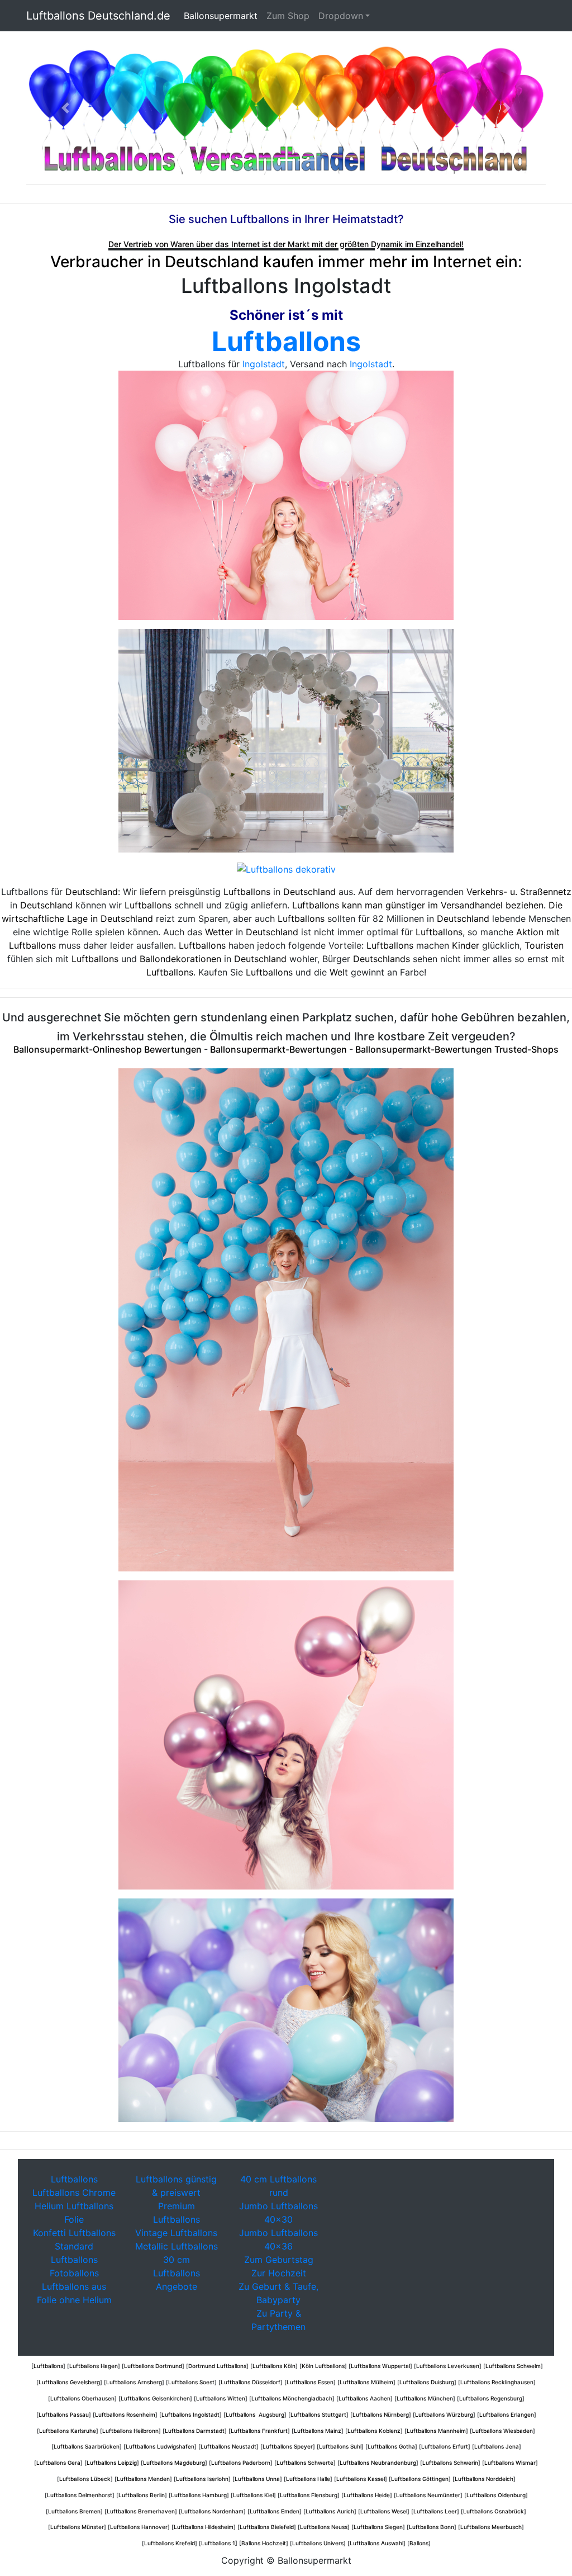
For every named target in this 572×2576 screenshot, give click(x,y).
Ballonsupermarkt (223, 16)
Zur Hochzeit (279, 2273)
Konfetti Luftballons (74, 2233)
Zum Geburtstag (279, 2260)
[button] (65, 108)
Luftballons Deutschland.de (98, 16)
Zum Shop (288, 16)
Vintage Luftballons (176, 2233)
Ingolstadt (264, 364)
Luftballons (286, 341)
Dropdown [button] (341, 16)
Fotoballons (74, 2273)
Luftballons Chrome (74, 2193)
